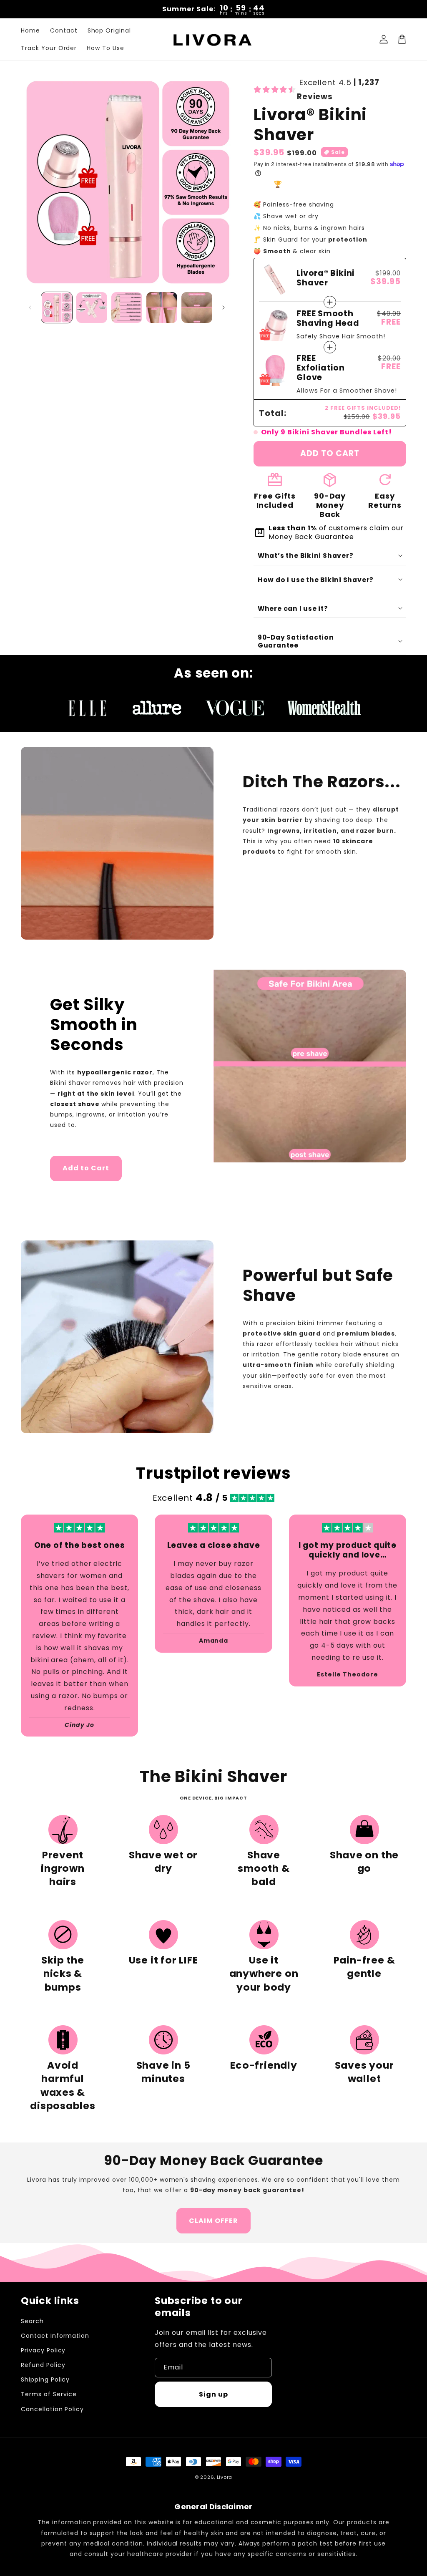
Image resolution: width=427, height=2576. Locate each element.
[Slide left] (30, 308)
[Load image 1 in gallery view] (57, 308)
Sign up (213, 2394)
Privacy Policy (43, 2350)
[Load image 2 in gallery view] (92, 308)
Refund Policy (43, 2365)
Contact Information (55, 2336)
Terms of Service (49, 2394)
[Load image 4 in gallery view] (162, 308)
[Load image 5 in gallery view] (197, 308)
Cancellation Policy (52, 2409)
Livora (225, 2477)
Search (32, 2321)
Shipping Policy (45, 2379)
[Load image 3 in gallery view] (127, 308)
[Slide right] (224, 308)
